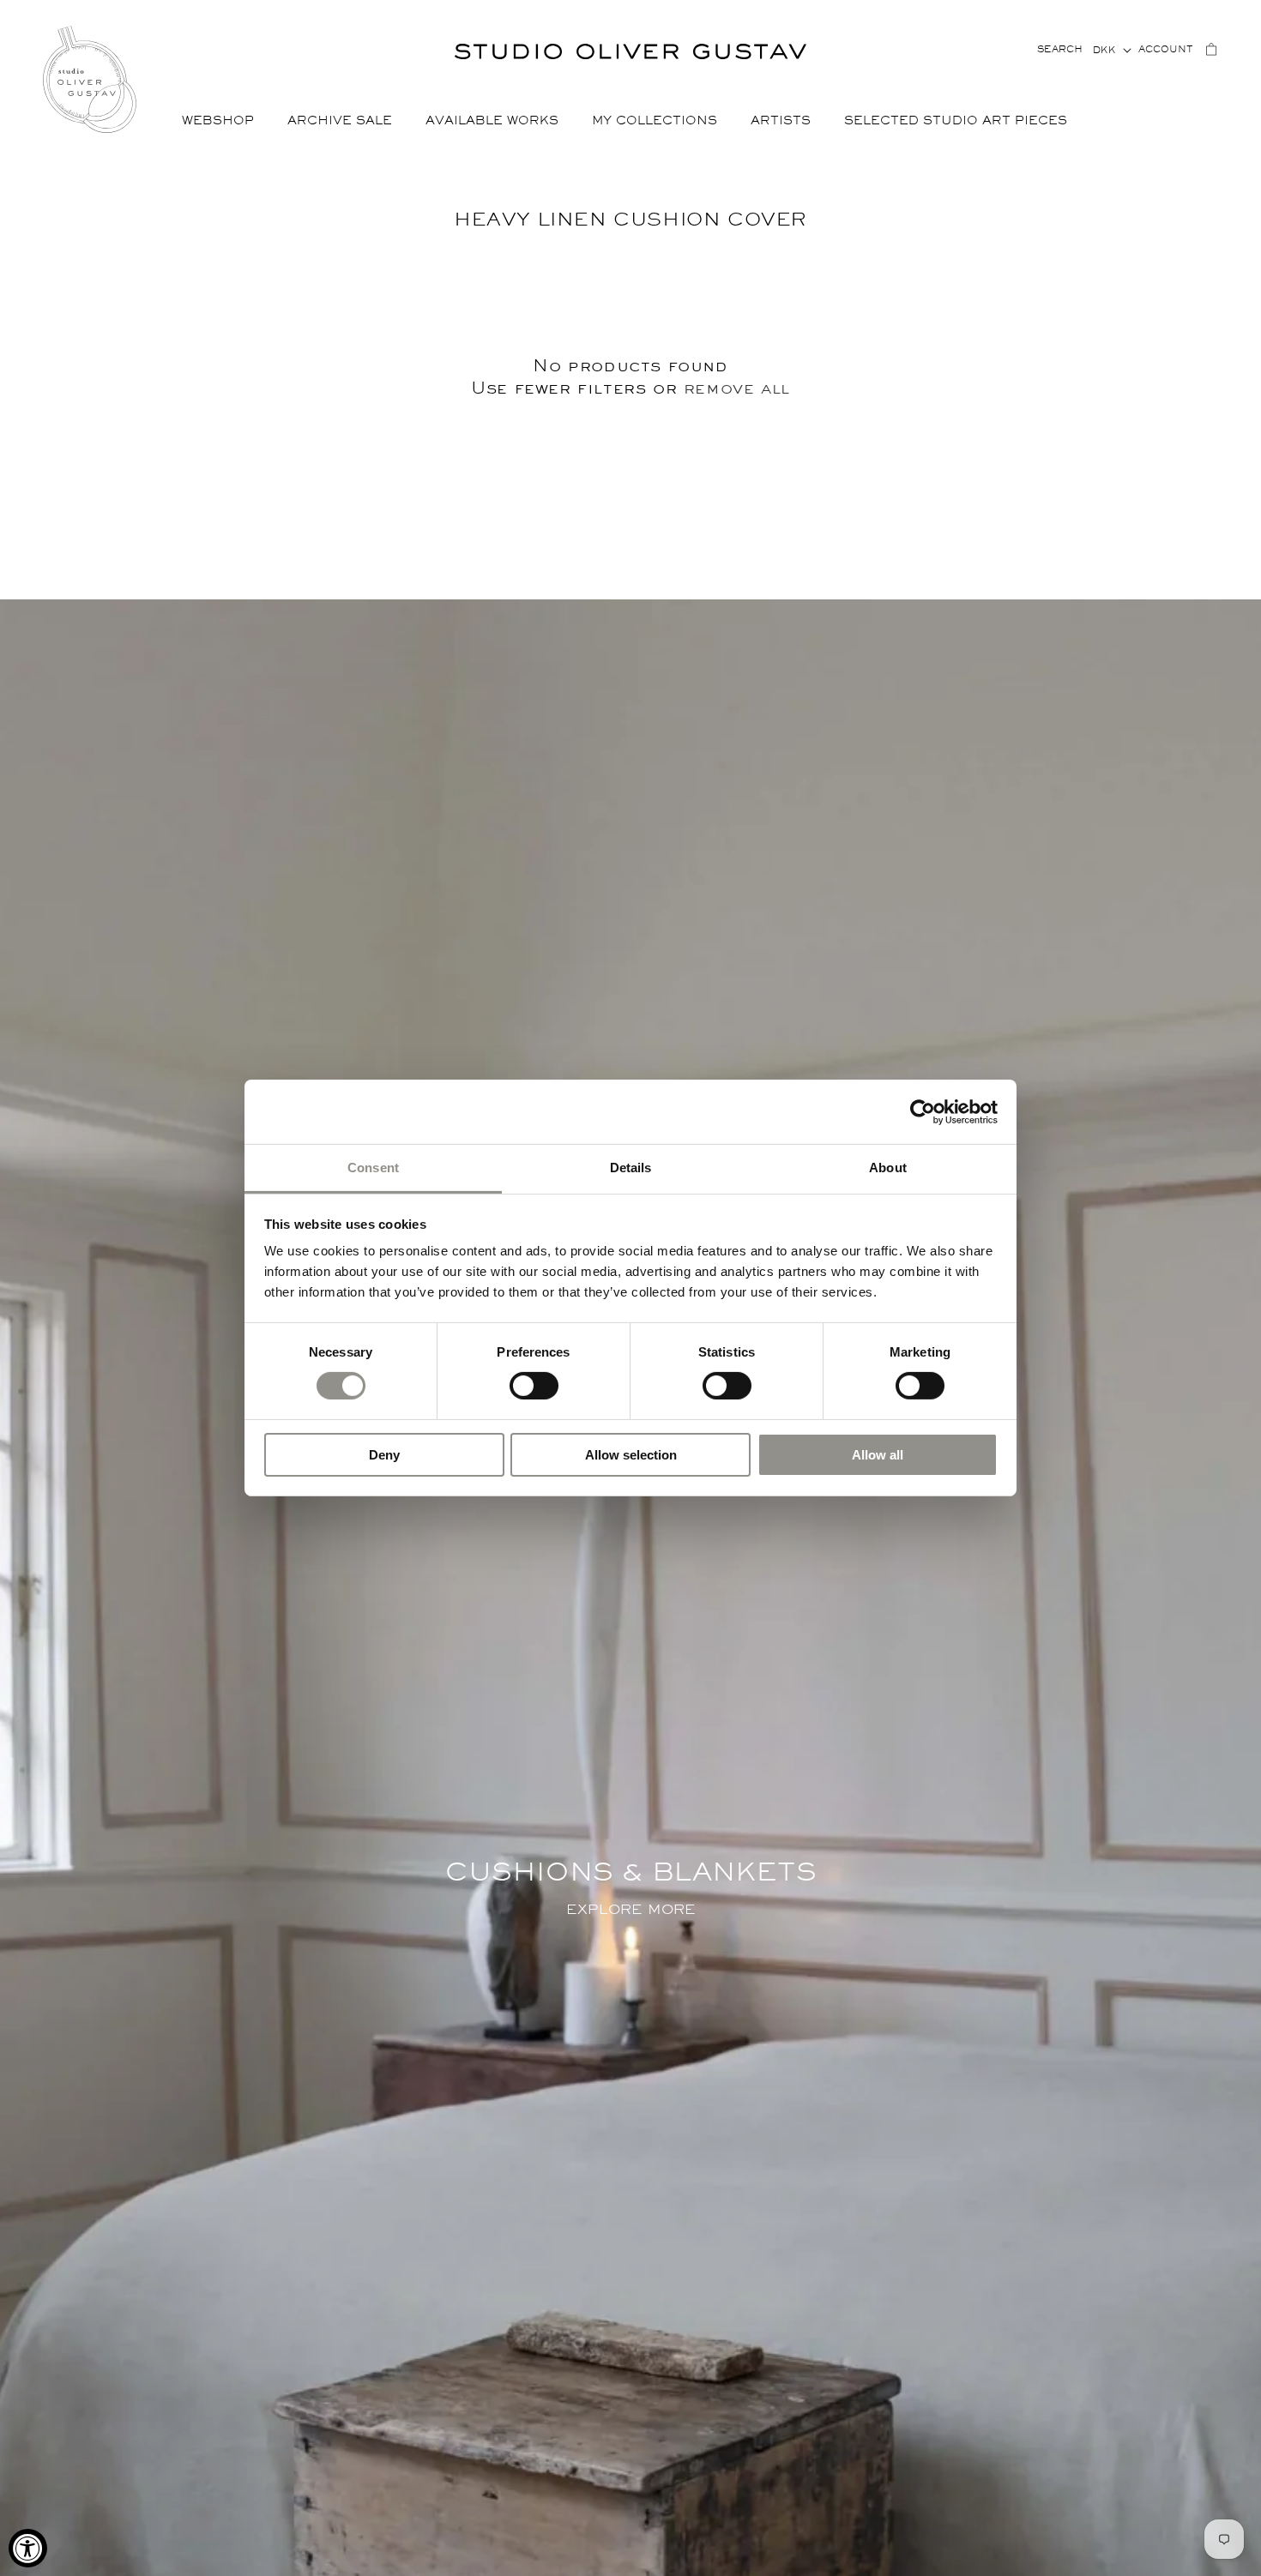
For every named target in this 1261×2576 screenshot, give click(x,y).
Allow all (878, 1455)
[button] (224, 121)
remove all (737, 388)
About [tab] (888, 1168)
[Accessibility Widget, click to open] (28, 2548)
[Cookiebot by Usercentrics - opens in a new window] (923, 1111)
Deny (384, 1455)
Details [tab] (631, 1168)
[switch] (534, 1385)
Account (1166, 49)
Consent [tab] (373, 1168)
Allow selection (631, 1455)
